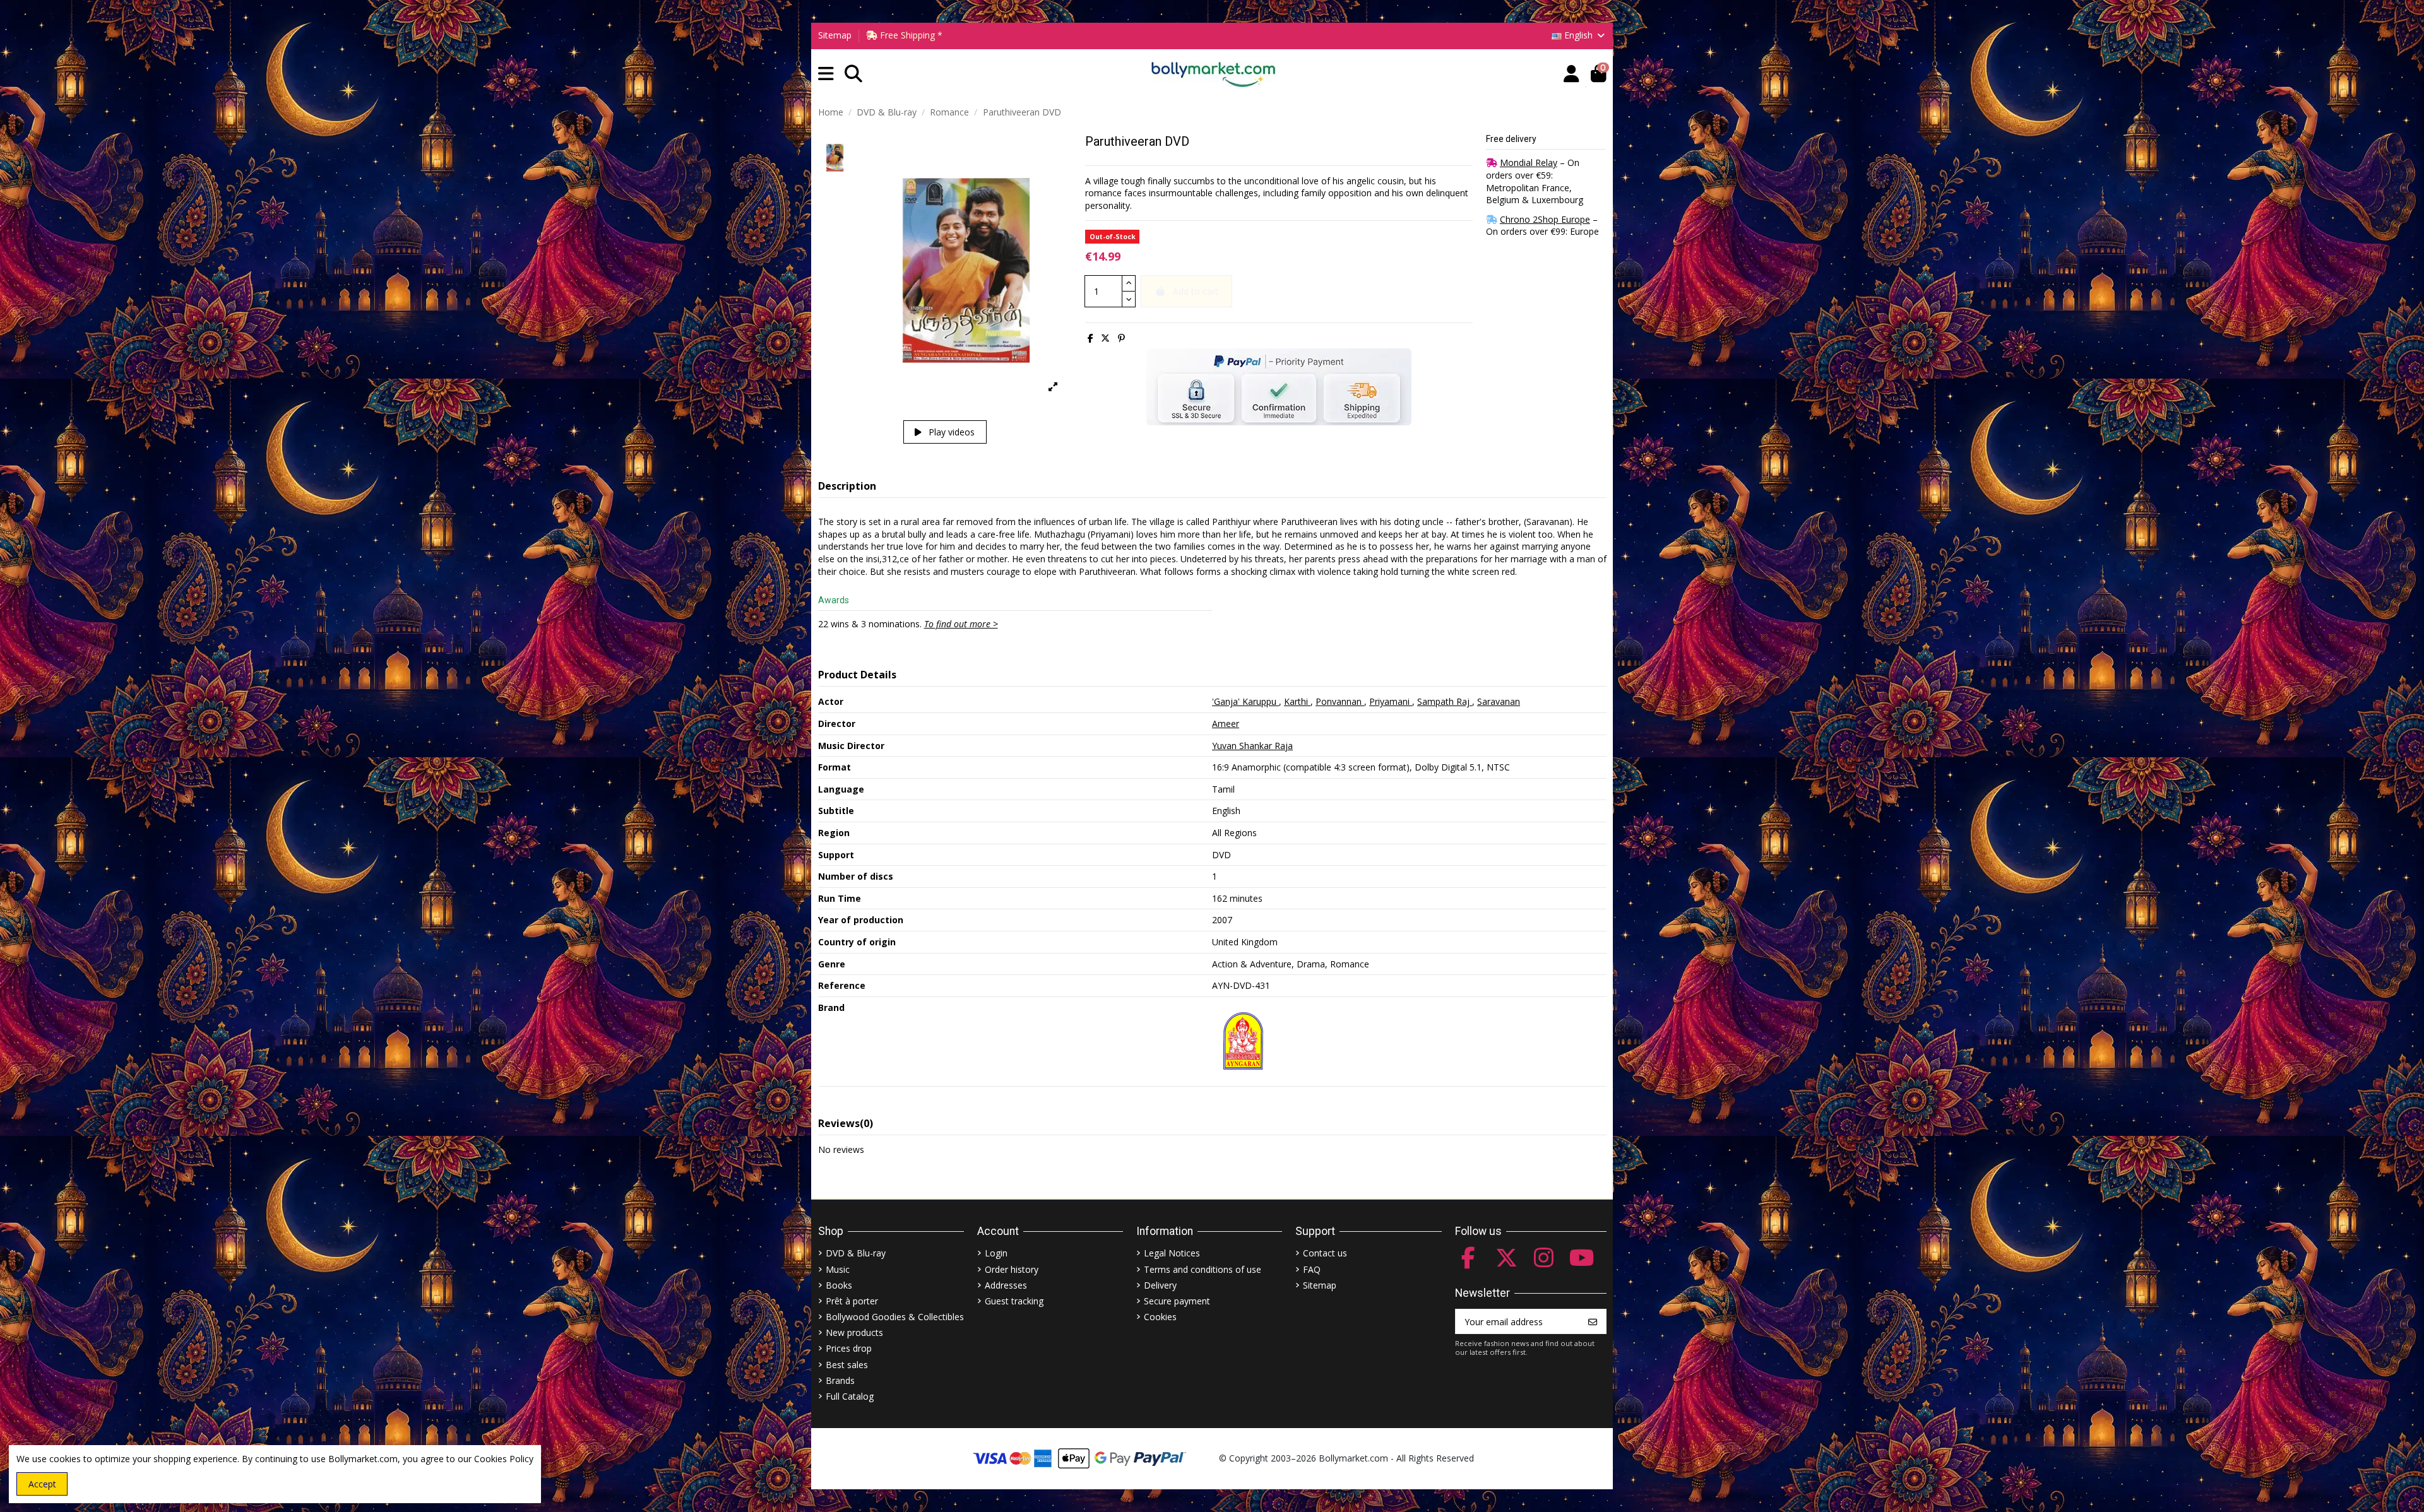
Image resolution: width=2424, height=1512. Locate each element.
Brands (840, 1380)
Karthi (1297, 701)
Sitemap (835, 35)
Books (839, 1285)
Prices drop (849, 1348)
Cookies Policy (504, 1459)
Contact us (1325, 1253)
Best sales (847, 1365)
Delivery (1160, 1285)
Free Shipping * (910, 35)
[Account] (1571, 74)
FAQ (1312, 1269)
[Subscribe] (1593, 1321)
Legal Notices (1172, 1253)
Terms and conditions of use (1203, 1269)
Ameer (1226, 724)
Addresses (1006, 1285)
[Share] (1090, 338)
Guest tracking (1014, 1301)
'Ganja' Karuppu (1245, 701)
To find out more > (961, 624)
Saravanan (1499, 701)
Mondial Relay (1529, 162)
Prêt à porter (852, 1301)
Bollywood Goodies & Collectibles (895, 1317)
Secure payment (1177, 1301)
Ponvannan (1340, 701)
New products (854, 1332)
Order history (1012, 1269)
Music (838, 1269)
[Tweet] (1105, 338)
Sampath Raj (1445, 701)
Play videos (950, 432)
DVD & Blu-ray (856, 1253)
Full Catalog (850, 1396)
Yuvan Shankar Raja (1252, 746)
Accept (42, 1484)
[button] (826, 74)
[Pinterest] (1121, 338)
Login (996, 1253)
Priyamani (1391, 701)
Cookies (1160, 1317)
